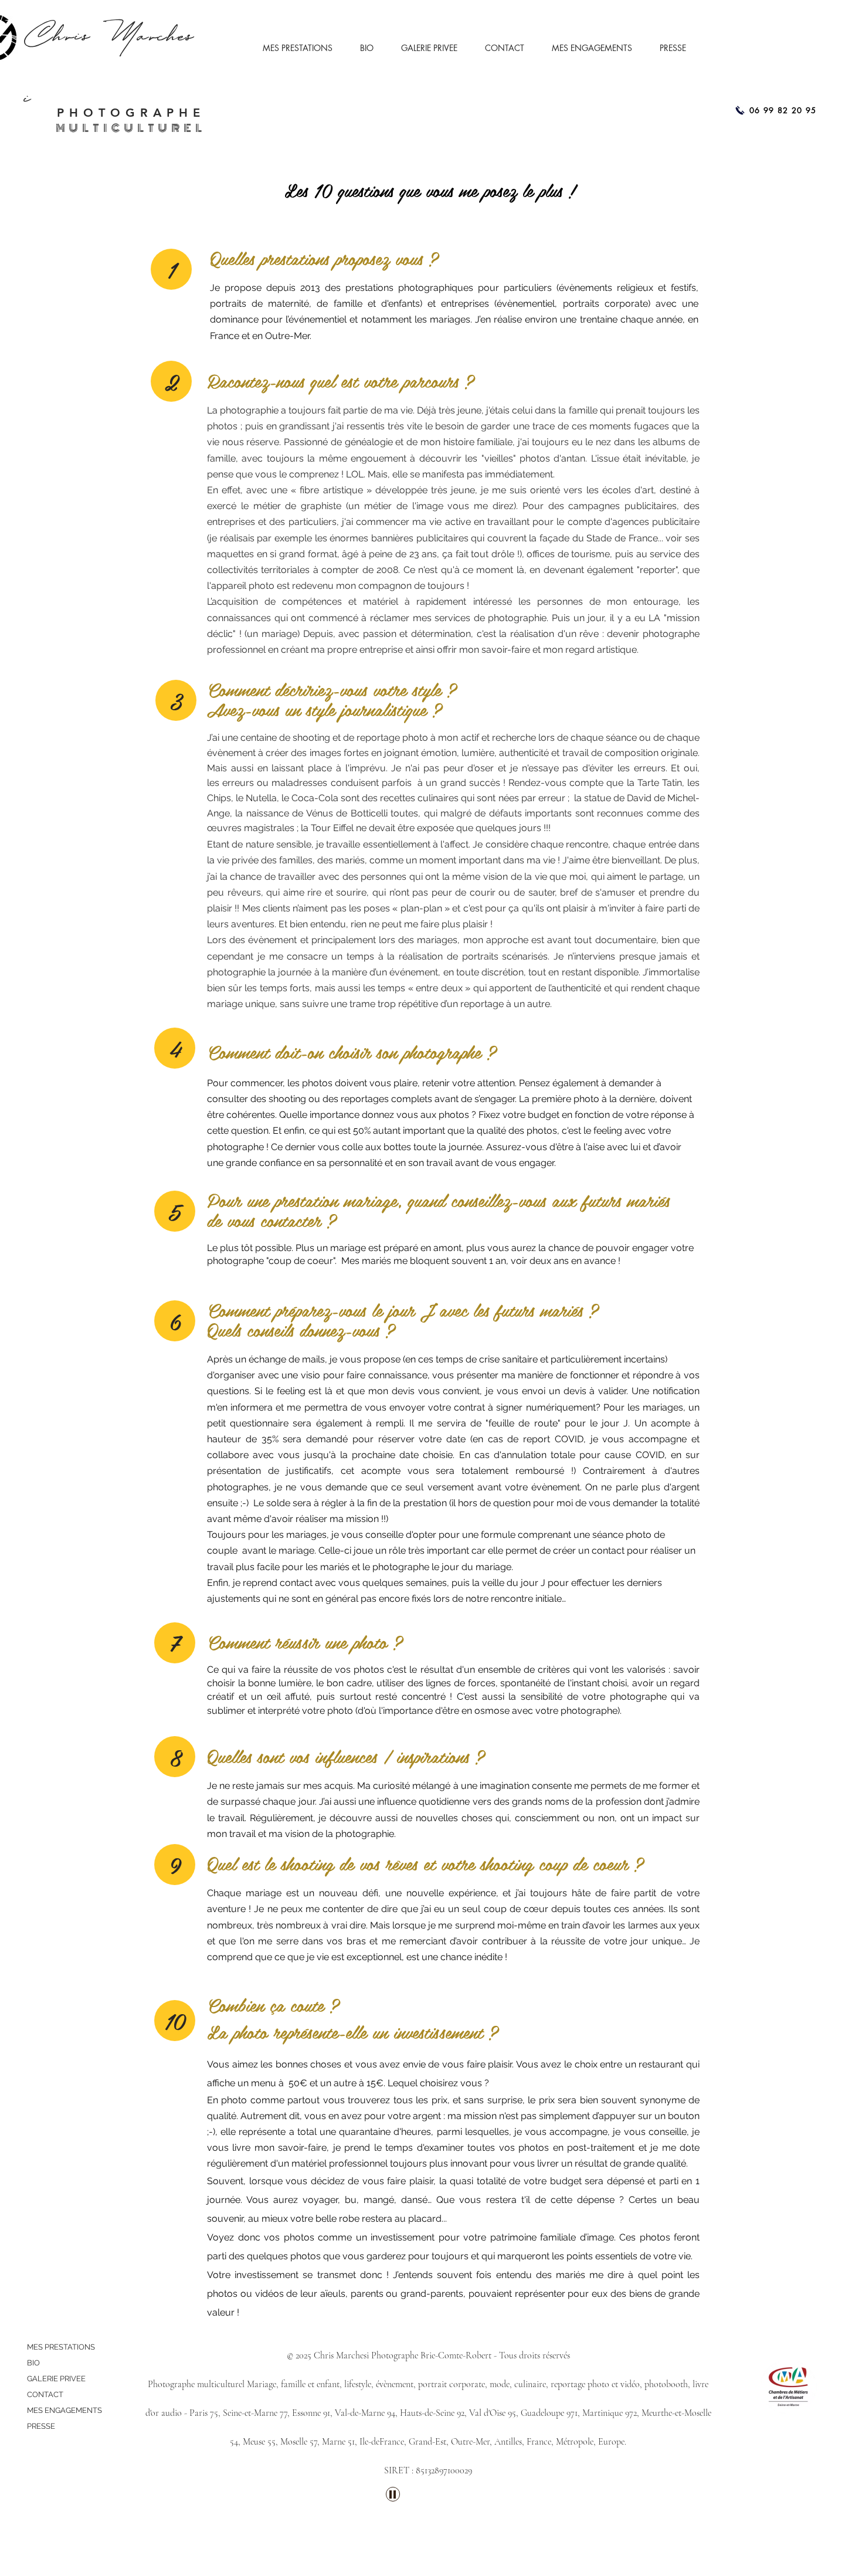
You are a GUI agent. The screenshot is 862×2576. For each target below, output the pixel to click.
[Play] (393, 2494)
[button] (303, 48)
